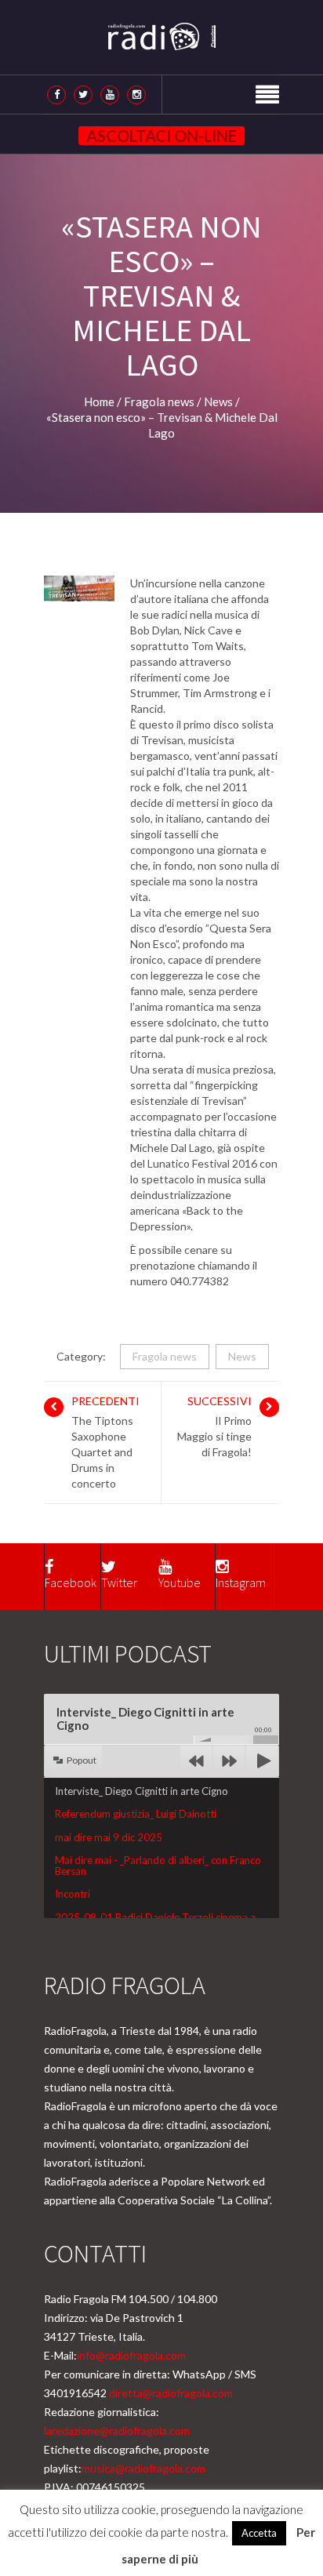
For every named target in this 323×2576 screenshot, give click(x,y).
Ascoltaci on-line (161, 136)
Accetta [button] (259, 2533)
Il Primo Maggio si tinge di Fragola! (214, 1436)
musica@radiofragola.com (143, 2468)
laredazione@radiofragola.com (117, 2431)
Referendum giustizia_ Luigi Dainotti (136, 1814)
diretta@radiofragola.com (171, 2393)
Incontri (73, 1894)
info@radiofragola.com (131, 2355)
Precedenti (105, 1401)
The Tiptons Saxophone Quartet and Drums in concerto (102, 1452)
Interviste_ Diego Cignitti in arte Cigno (142, 1791)
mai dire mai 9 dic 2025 (109, 1837)
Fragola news (165, 1356)
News (242, 1356)
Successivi (220, 1401)
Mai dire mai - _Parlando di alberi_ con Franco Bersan (158, 1866)
